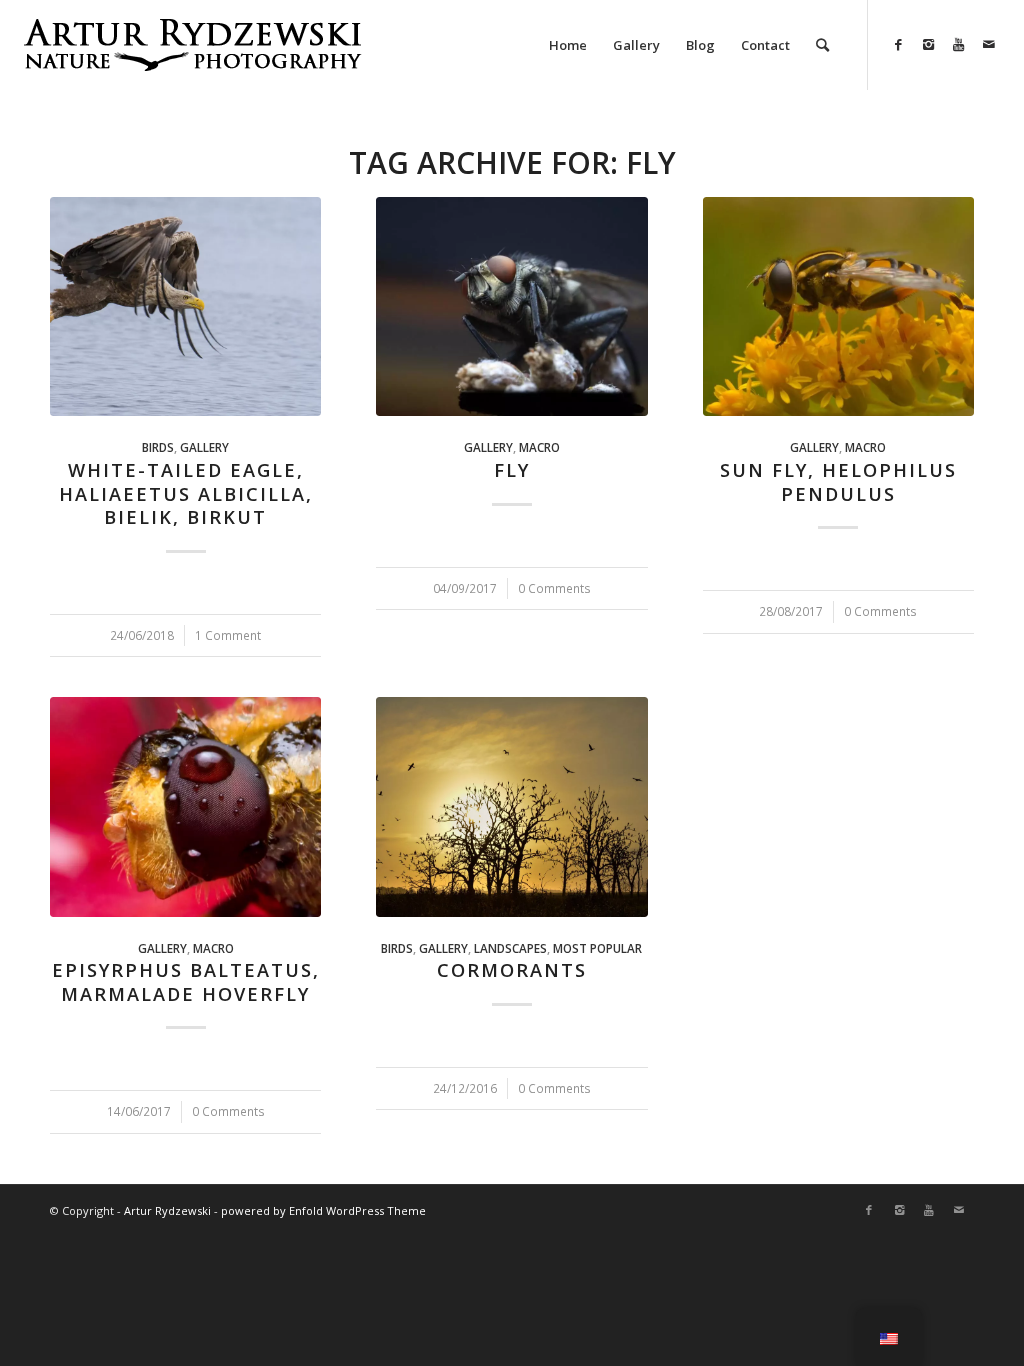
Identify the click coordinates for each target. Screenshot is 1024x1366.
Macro (539, 447)
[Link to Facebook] (899, 44)
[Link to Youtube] (959, 44)
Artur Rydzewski (167, 1210)
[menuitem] (568, 45)
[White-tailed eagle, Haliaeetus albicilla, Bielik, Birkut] (185, 306)
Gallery (204, 447)
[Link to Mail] (989, 44)
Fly (512, 470)
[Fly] (511, 306)
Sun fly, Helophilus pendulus (838, 482)
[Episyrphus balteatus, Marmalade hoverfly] (185, 806)
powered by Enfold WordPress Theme (323, 1210)
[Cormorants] (511, 806)
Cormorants (512, 970)
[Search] (822, 45)
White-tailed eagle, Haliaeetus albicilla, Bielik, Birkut (186, 493)
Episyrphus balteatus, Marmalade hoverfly (186, 982)
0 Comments (554, 588)
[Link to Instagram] (929, 44)
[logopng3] (192, 60)
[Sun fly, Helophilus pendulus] (838, 306)
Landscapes (510, 948)
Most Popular (597, 948)
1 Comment (228, 635)
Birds (158, 447)
